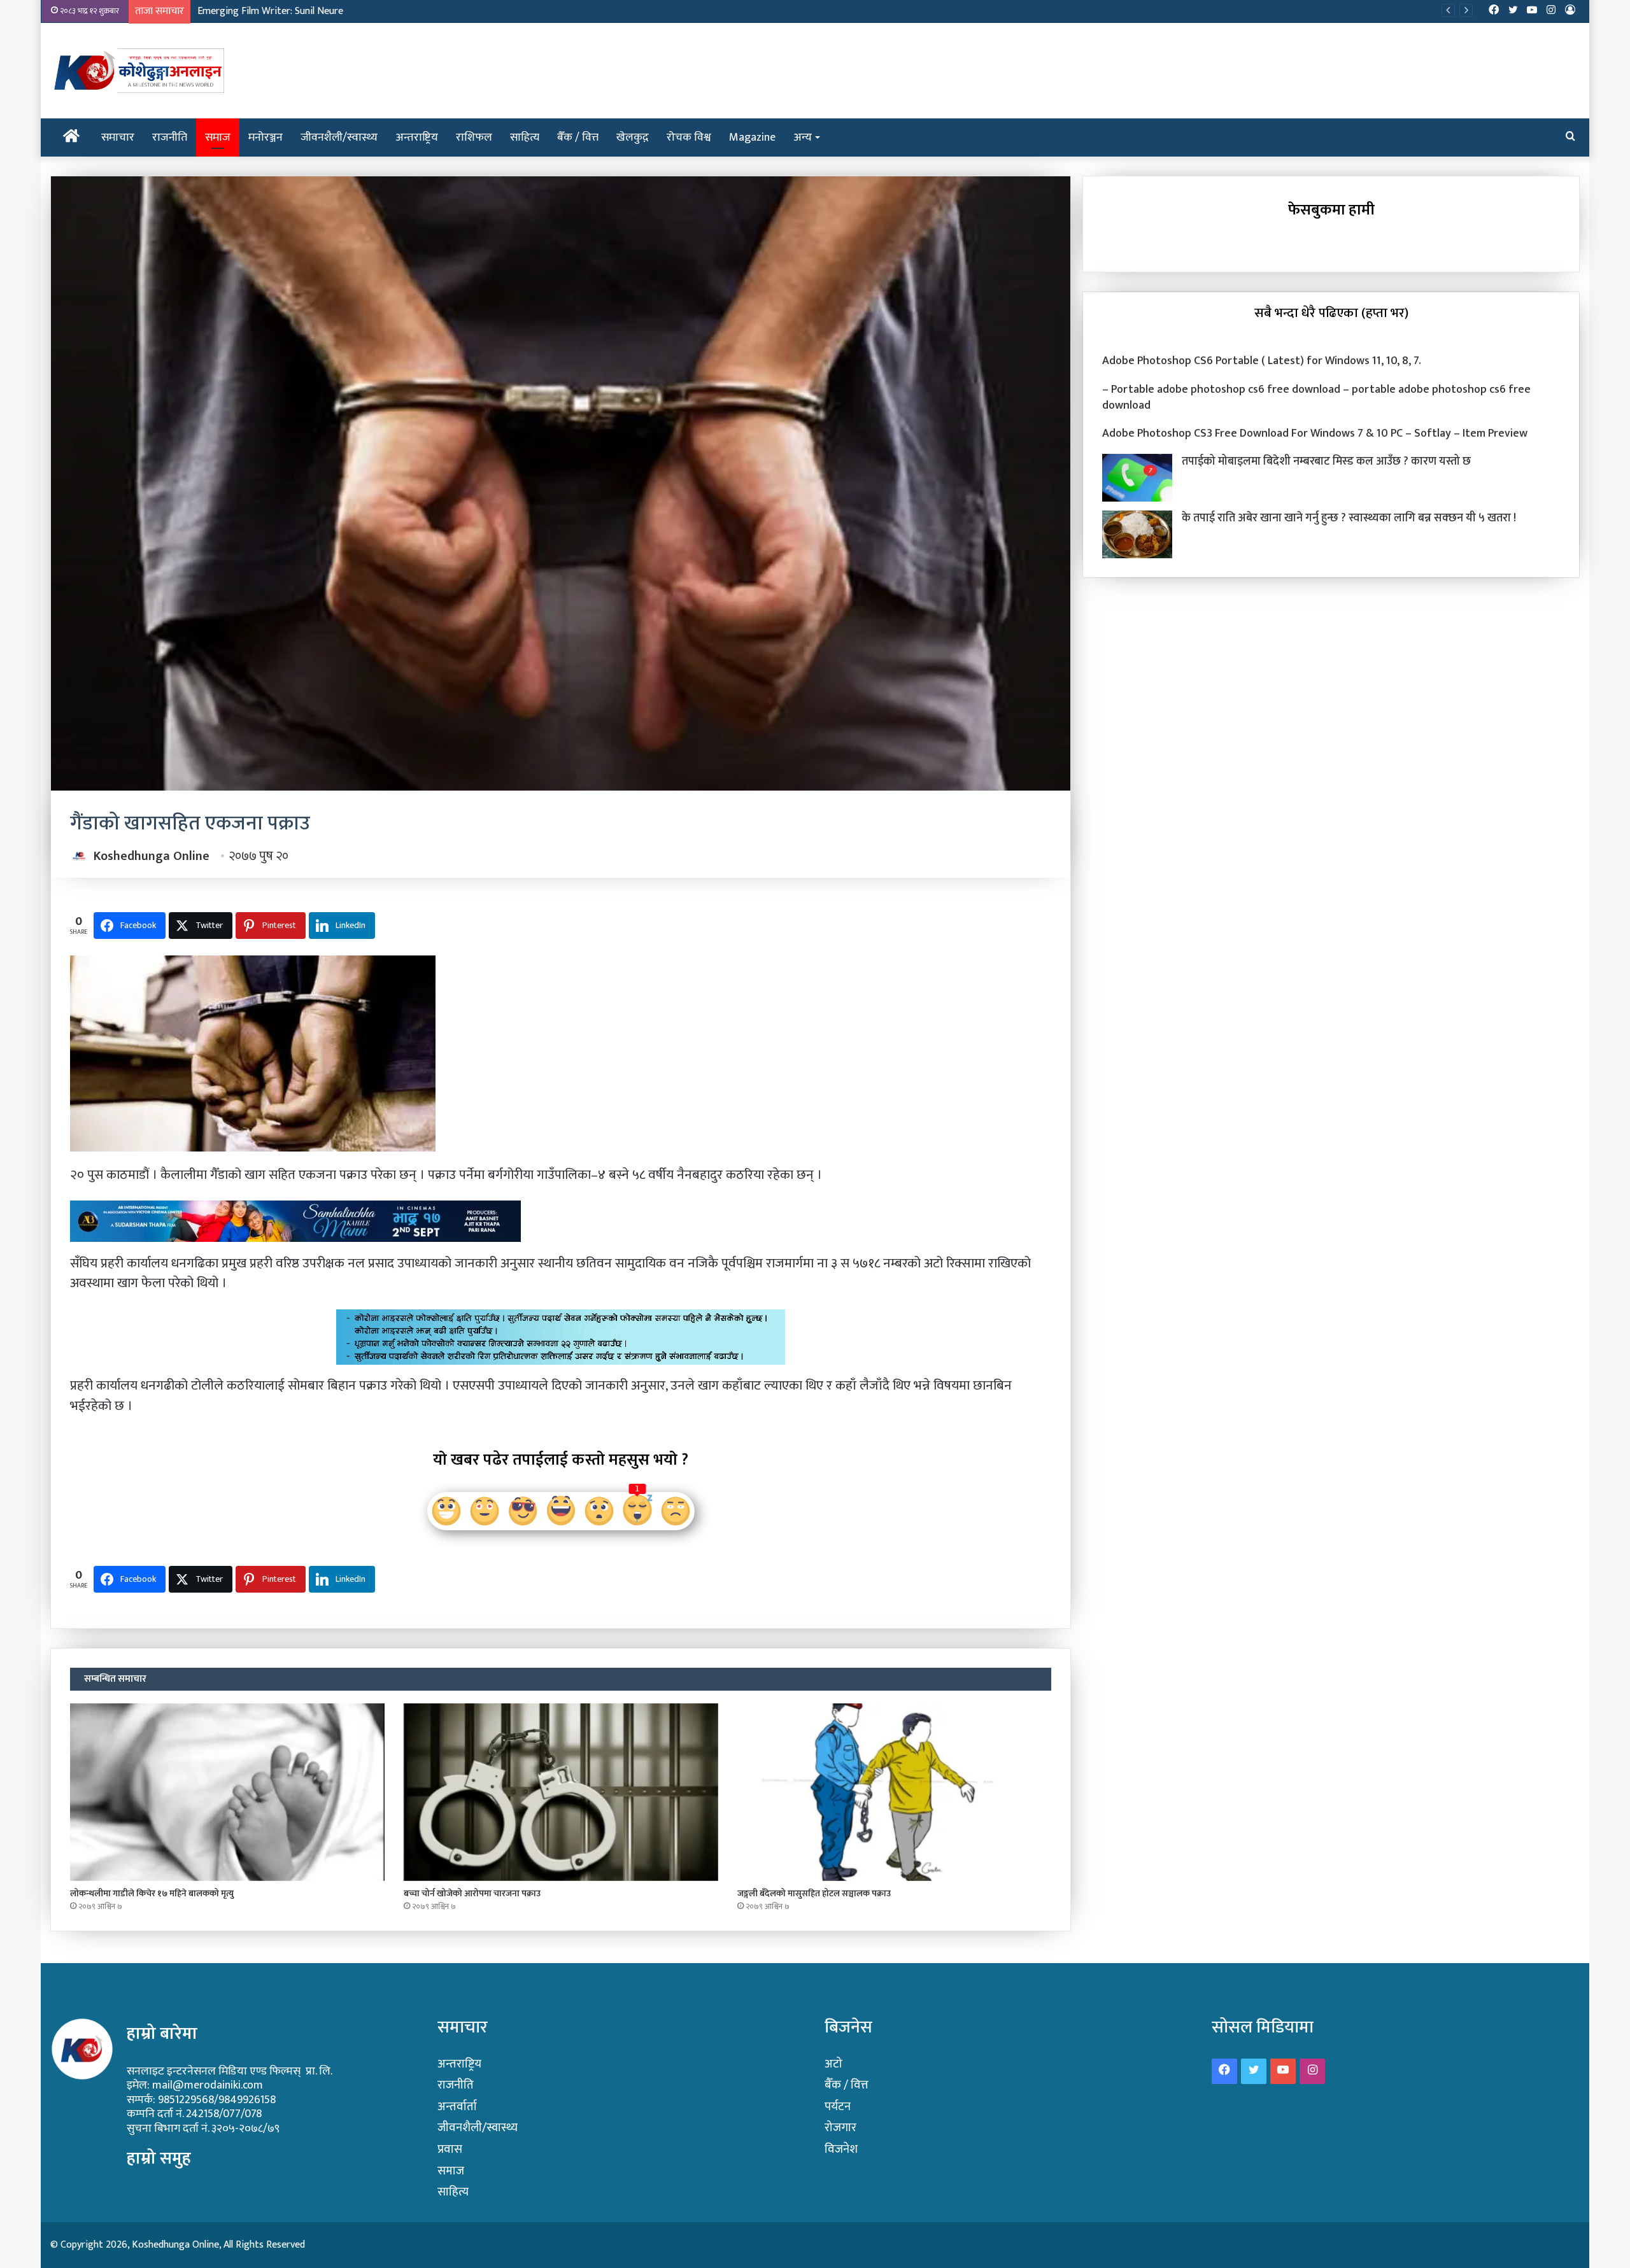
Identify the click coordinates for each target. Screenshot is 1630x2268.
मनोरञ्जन (266, 137)
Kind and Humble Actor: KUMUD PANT (279, 11)
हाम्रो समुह (159, 2158)
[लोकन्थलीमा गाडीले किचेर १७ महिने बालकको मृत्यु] (227, 1792)
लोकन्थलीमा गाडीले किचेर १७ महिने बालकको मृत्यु (152, 1893)
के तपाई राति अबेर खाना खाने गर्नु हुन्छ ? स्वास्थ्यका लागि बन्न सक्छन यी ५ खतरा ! (1349, 518)
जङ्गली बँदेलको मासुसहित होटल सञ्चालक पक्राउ (814, 1893)
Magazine (752, 137)
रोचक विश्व (689, 137)
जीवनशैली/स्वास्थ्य (339, 137)
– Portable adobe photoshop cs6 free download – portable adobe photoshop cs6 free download (1316, 398)
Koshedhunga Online (152, 856)
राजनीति (170, 137)
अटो (833, 2064)
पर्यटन (838, 2107)
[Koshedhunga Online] (137, 71)
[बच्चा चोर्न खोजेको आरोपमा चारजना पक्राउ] (561, 1792)
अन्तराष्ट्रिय (417, 137)
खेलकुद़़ (633, 137)
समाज (218, 137)
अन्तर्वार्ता (457, 2107)
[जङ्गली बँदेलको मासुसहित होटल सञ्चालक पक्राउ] (895, 1792)
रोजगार (840, 2128)
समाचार (118, 137)
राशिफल (474, 137)
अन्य (803, 137)
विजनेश (841, 2149)
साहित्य (525, 137)
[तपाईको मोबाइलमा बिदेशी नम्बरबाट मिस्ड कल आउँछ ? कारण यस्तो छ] (1137, 478)
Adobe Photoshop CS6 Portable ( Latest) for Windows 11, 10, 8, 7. (1262, 361)
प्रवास (450, 2149)
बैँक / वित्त (578, 137)
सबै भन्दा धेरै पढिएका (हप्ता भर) (1331, 313)
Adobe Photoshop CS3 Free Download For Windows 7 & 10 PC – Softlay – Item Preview (1315, 433)
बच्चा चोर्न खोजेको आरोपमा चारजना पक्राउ (472, 1893)
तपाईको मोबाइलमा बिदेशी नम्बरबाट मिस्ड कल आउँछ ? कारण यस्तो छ (1326, 461)
